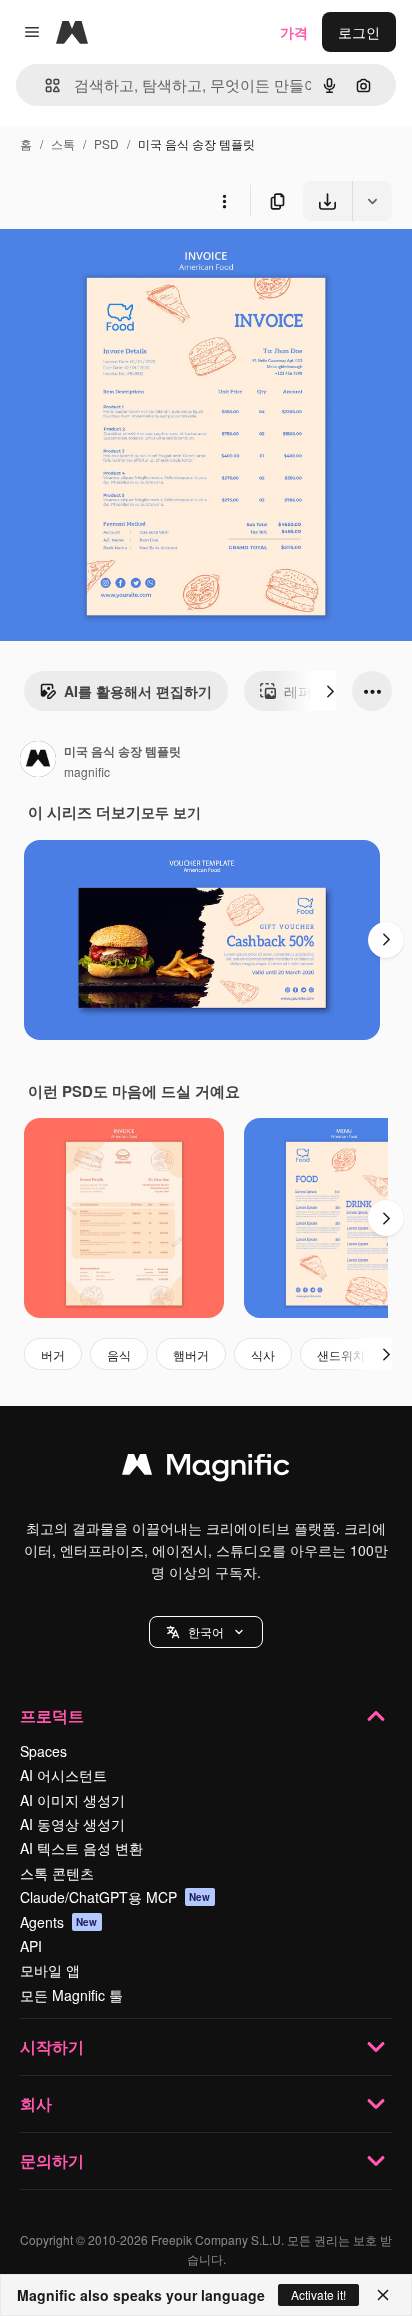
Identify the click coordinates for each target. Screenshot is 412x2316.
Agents (59, 1922)
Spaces (43, 1751)
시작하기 (52, 2046)
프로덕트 (52, 1715)
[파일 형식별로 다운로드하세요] (372, 201)
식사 (263, 1354)
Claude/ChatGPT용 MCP (115, 1897)
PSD (106, 143)
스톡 (63, 143)
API (31, 1946)
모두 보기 (171, 812)
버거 (53, 1354)
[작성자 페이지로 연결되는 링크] (38, 761)
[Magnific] (206, 1469)
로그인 (359, 32)
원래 (115, 267)
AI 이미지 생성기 (72, 1800)
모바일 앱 (50, 1970)
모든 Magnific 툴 (71, 1995)
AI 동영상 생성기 (72, 1824)
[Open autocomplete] (44, 85)
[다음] (330, 691)
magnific (87, 771)
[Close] (383, 2295)
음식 (119, 1354)
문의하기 (52, 2160)
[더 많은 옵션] (224, 201)
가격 (294, 32)
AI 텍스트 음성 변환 (81, 1848)
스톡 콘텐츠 (57, 1873)
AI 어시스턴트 (63, 1775)
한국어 (206, 1631)
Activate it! (318, 2294)
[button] (206, 1632)
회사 (36, 2103)
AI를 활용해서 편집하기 (138, 691)
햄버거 (191, 1354)
